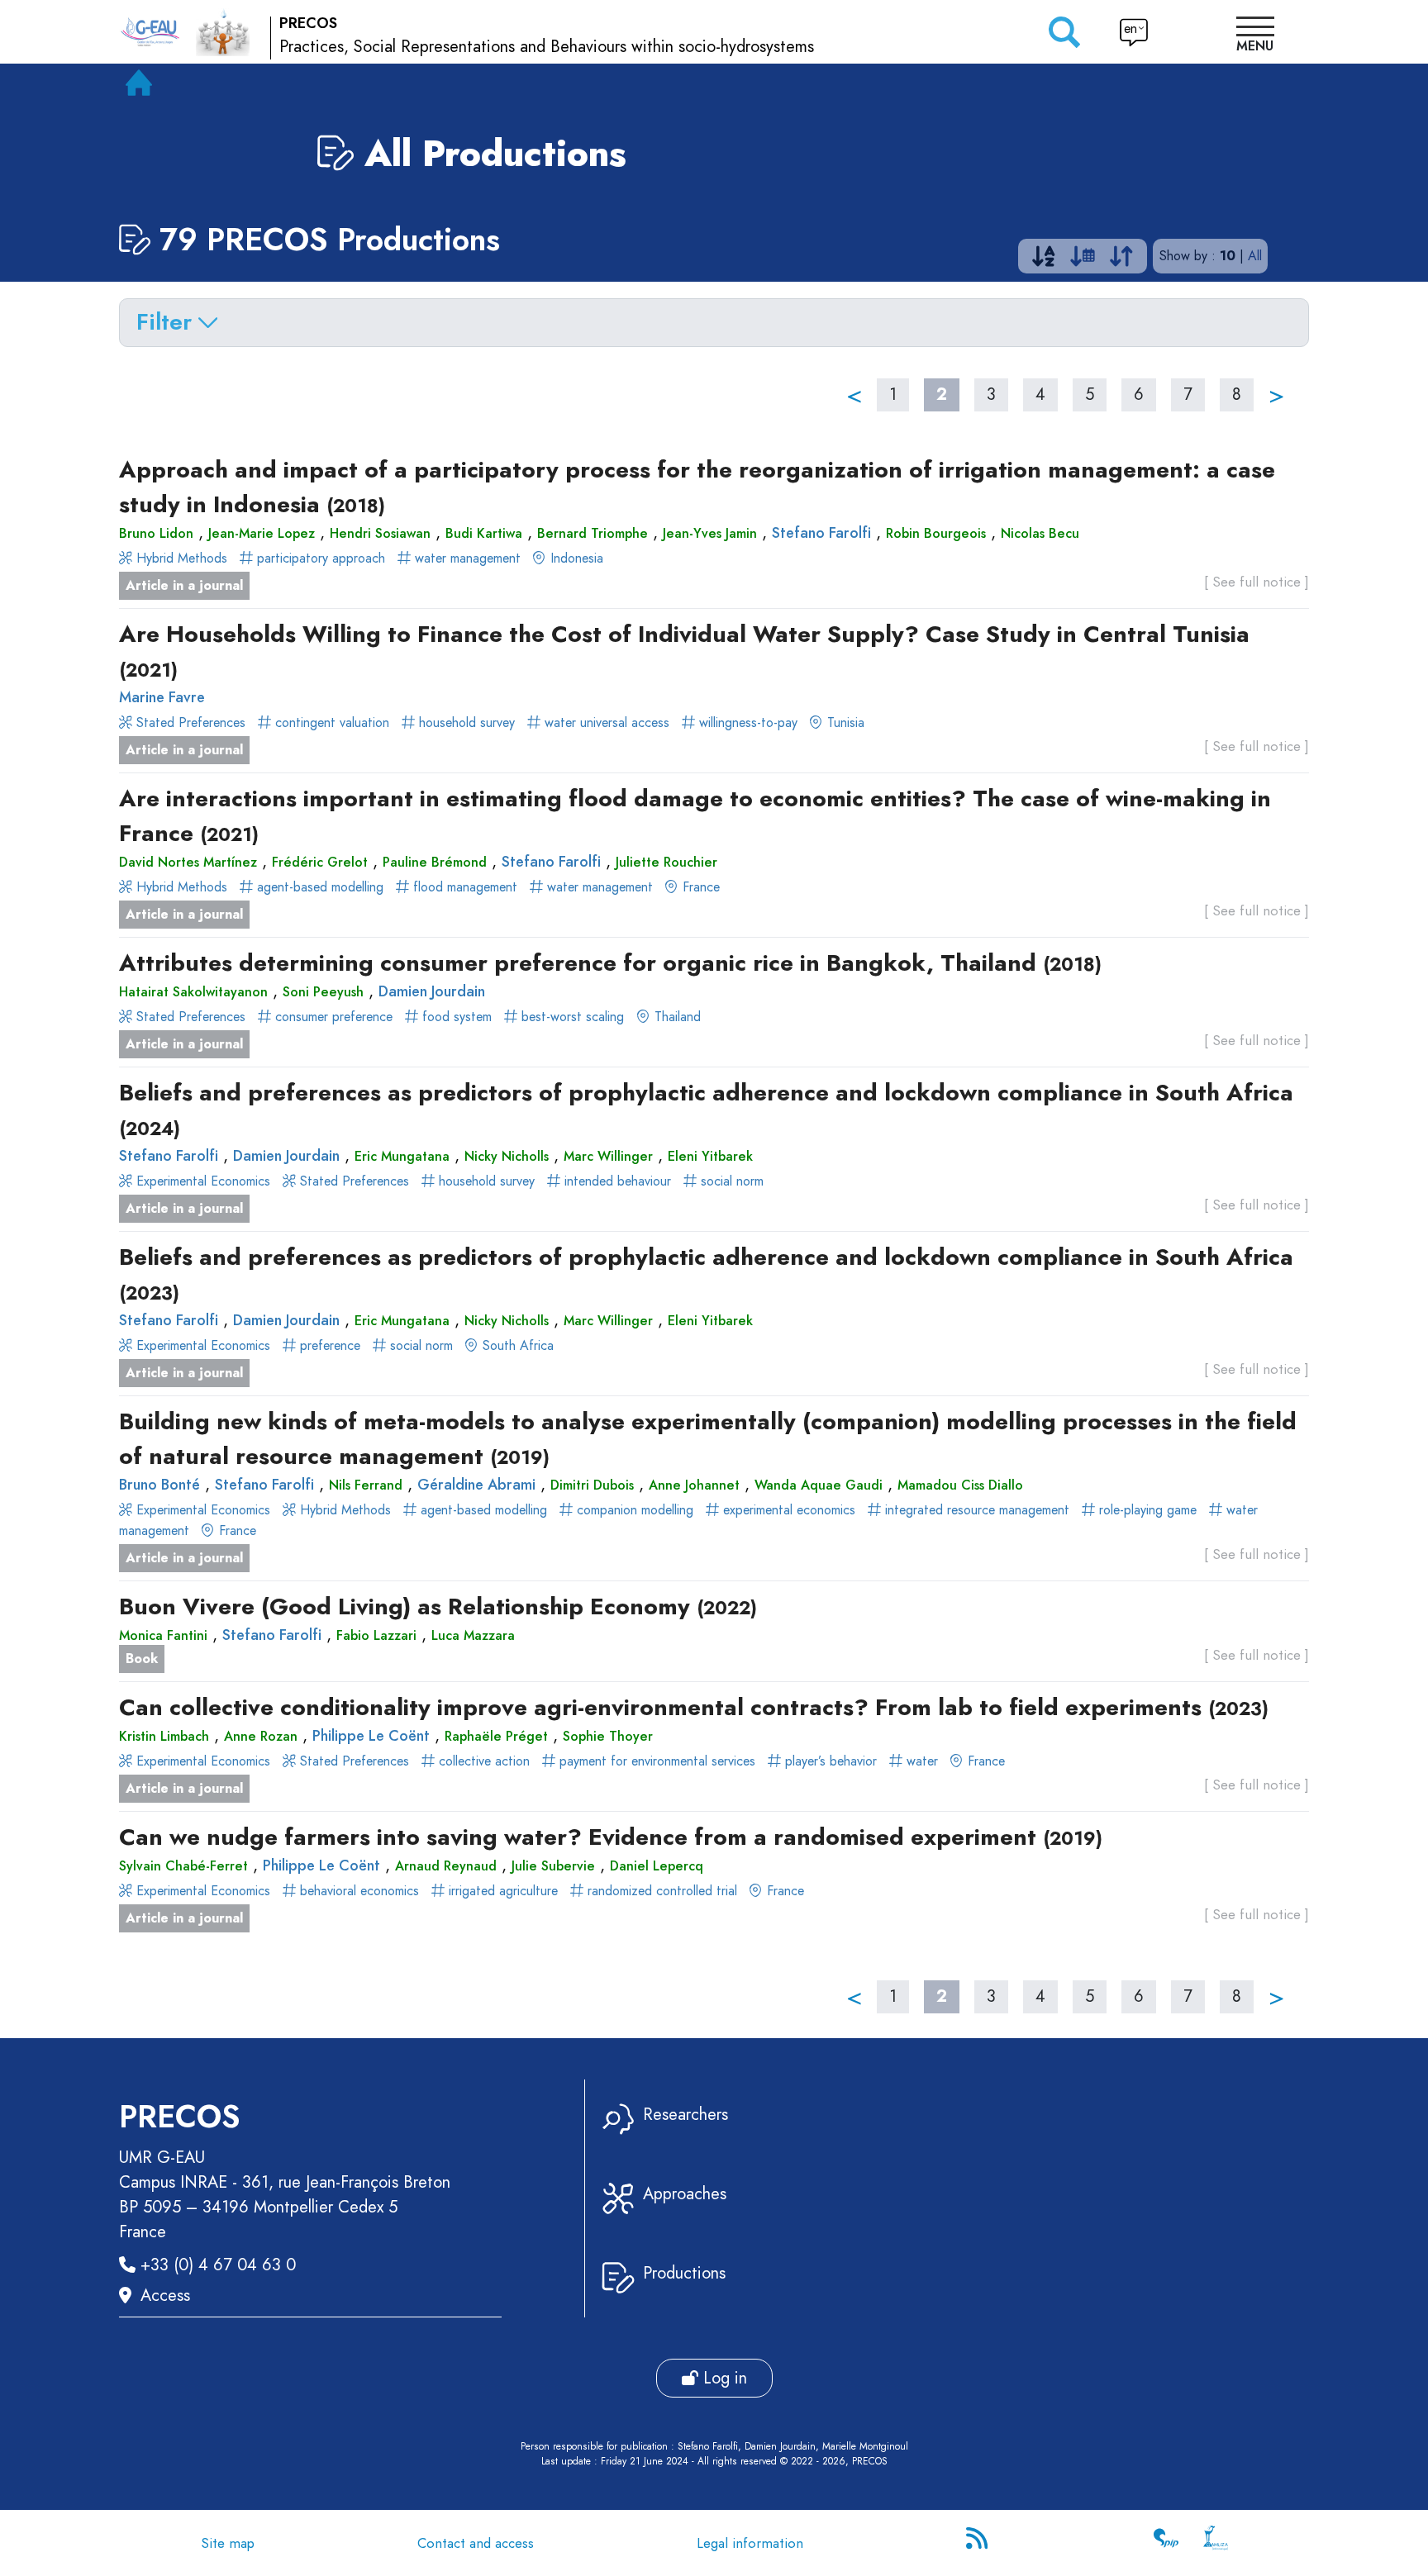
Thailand (676, 1017)
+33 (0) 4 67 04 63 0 (218, 2265)
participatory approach (321, 558)
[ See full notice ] (1257, 582)
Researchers (685, 2115)
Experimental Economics (203, 1181)
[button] (1255, 36)
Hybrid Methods (182, 558)
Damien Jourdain (432, 991)
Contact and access (476, 2543)
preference (330, 1345)
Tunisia (844, 722)
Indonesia (575, 558)
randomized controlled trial (662, 1891)
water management (468, 558)
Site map (228, 2543)
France (699, 887)
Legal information (750, 2543)
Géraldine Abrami (476, 1485)
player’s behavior (831, 1761)
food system (457, 1017)
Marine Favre (162, 697)
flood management (465, 887)
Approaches (685, 2194)
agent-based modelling (320, 887)
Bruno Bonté (159, 1485)
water (922, 1761)
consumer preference (334, 1017)
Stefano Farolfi (821, 533)
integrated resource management (977, 1510)
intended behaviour (618, 1181)
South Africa (516, 1345)
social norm (730, 1181)
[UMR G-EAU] (150, 32)
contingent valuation (332, 722)
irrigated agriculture (503, 1891)
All (1255, 256)
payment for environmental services (657, 1761)
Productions (684, 2273)
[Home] (139, 86)
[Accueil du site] (223, 31)
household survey (467, 722)
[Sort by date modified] (1083, 260)
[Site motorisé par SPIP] (1166, 2543)
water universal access (607, 722)
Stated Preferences (191, 722)
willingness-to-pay (748, 722)
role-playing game (1148, 1510)
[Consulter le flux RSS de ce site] (978, 2543)
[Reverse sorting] (1121, 260)
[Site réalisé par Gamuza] (1216, 2543)
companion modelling (635, 1510)
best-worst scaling (571, 1017)
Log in (723, 2378)
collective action (484, 1761)
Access (165, 2296)
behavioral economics (359, 1891)
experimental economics (789, 1510)
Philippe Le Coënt (371, 1736)
